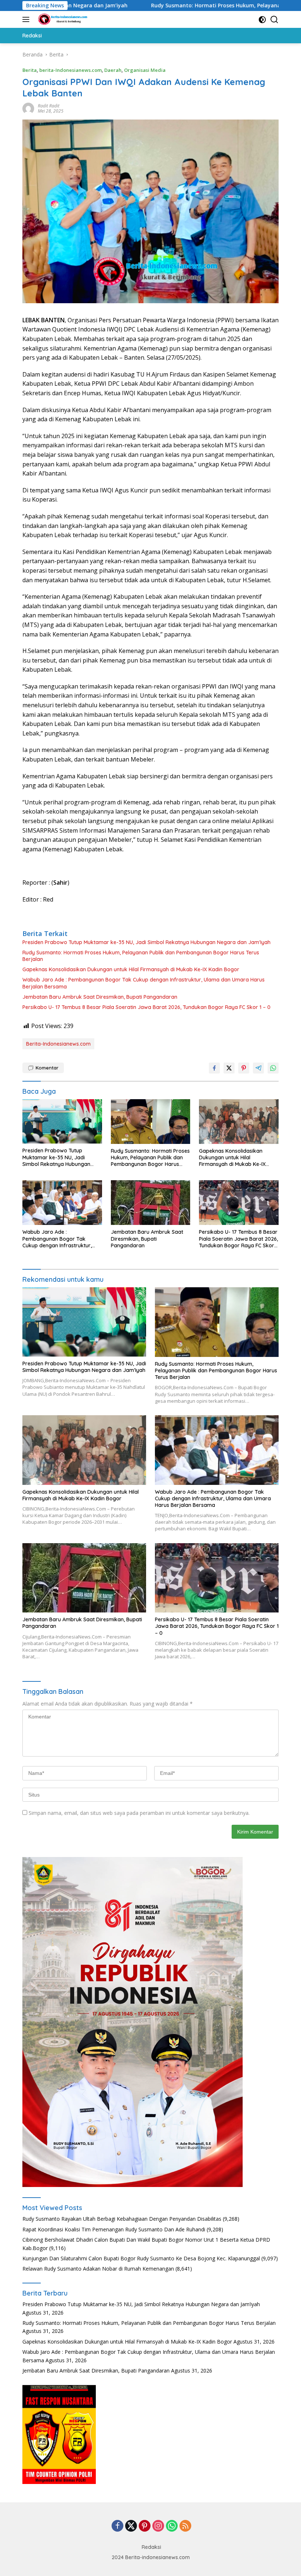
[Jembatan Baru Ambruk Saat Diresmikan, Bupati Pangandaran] (151, 1203)
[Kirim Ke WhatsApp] (273, 1068)
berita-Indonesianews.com (70, 70)
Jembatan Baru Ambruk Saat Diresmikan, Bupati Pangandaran (100, 997)
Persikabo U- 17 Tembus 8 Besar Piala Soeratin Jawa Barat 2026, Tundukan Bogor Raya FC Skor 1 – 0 (146, 1007)
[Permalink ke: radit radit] (28, 108)
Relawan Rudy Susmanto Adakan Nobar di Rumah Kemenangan (98, 2269)
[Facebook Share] (214, 1068)
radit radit (49, 106)
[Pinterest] (145, 2526)
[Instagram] (158, 2526)
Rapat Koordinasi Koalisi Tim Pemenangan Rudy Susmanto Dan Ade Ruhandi (114, 2229)
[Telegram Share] (258, 1068)
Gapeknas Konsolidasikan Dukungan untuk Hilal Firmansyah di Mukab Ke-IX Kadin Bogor (131, 969)
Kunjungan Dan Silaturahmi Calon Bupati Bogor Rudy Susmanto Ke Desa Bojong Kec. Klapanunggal (141, 2258)
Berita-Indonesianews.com (58, 1044)
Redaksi (151, 2547)
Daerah (113, 70)
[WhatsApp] (172, 2526)
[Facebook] (117, 2526)
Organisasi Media (145, 70)
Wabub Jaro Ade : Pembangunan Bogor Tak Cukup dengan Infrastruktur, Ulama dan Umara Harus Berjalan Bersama (144, 983)
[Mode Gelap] (262, 20)
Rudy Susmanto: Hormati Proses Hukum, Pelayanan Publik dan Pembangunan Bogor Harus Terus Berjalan (141, 956)
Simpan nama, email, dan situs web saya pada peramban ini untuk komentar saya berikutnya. (139, 1813)
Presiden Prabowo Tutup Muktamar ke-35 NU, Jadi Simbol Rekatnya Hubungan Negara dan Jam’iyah (146, 942)
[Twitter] (131, 2526)
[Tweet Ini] (229, 1068)
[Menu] (27, 19)
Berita (30, 70)
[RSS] (185, 2526)
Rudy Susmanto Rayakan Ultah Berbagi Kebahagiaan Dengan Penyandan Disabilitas (122, 2219)
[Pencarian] (274, 20)
